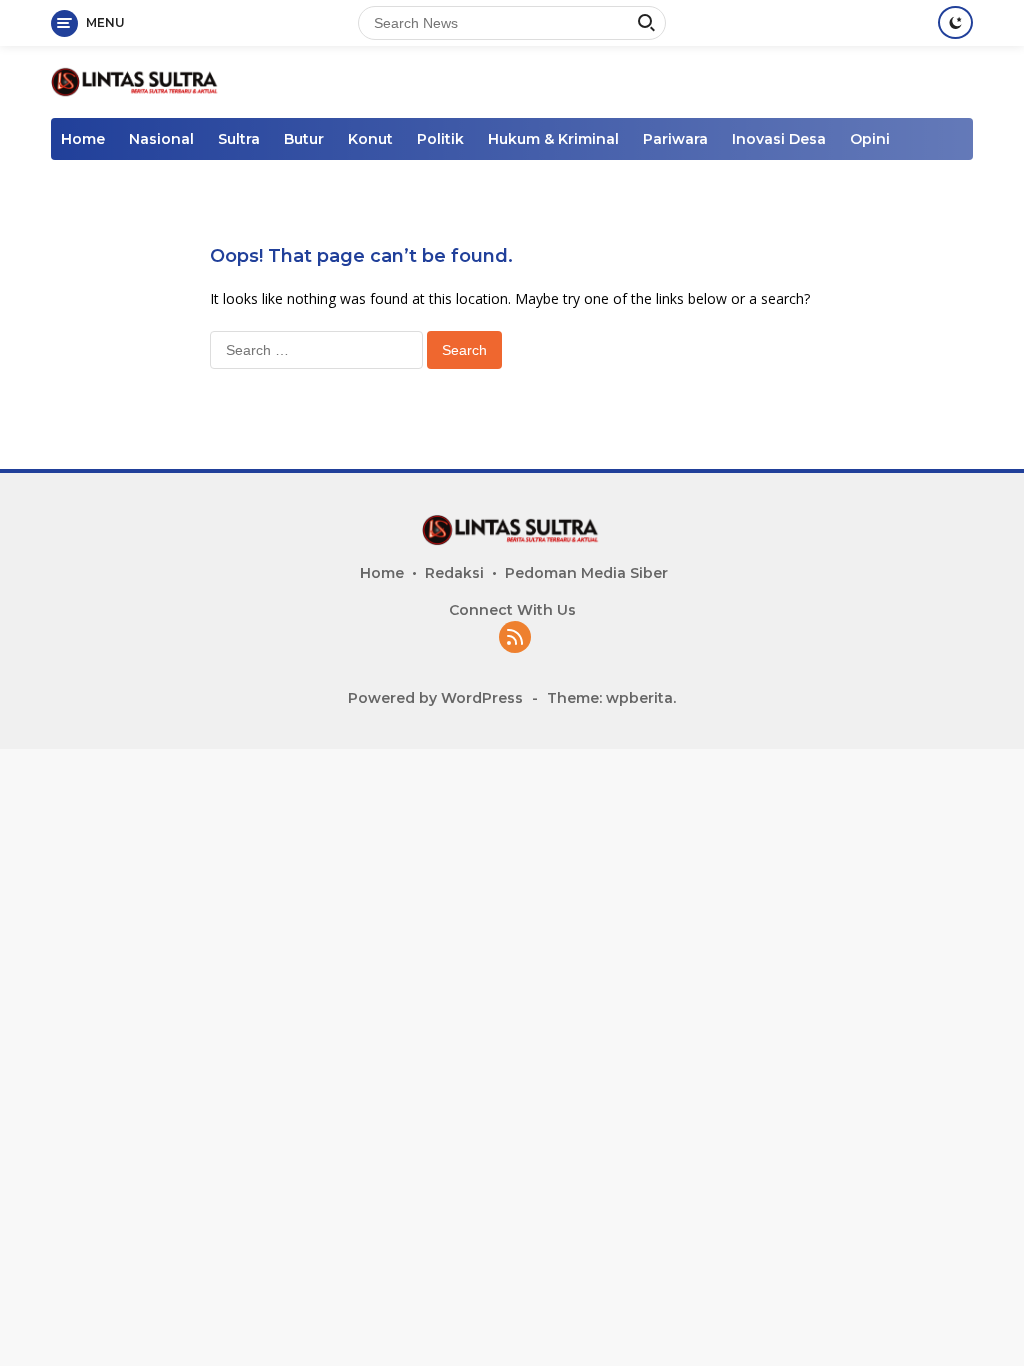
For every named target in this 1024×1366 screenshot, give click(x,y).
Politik (440, 139)
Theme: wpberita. (611, 698)
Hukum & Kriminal (553, 139)
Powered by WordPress (435, 698)
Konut (370, 139)
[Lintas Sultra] (136, 80)
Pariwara (675, 139)
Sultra (239, 139)
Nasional (161, 139)
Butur (304, 139)
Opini (870, 139)
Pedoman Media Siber (586, 573)
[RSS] (515, 638)
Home (83, 139)
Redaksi (454, 573)
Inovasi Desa (779, 139)
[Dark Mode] (955, 22)
